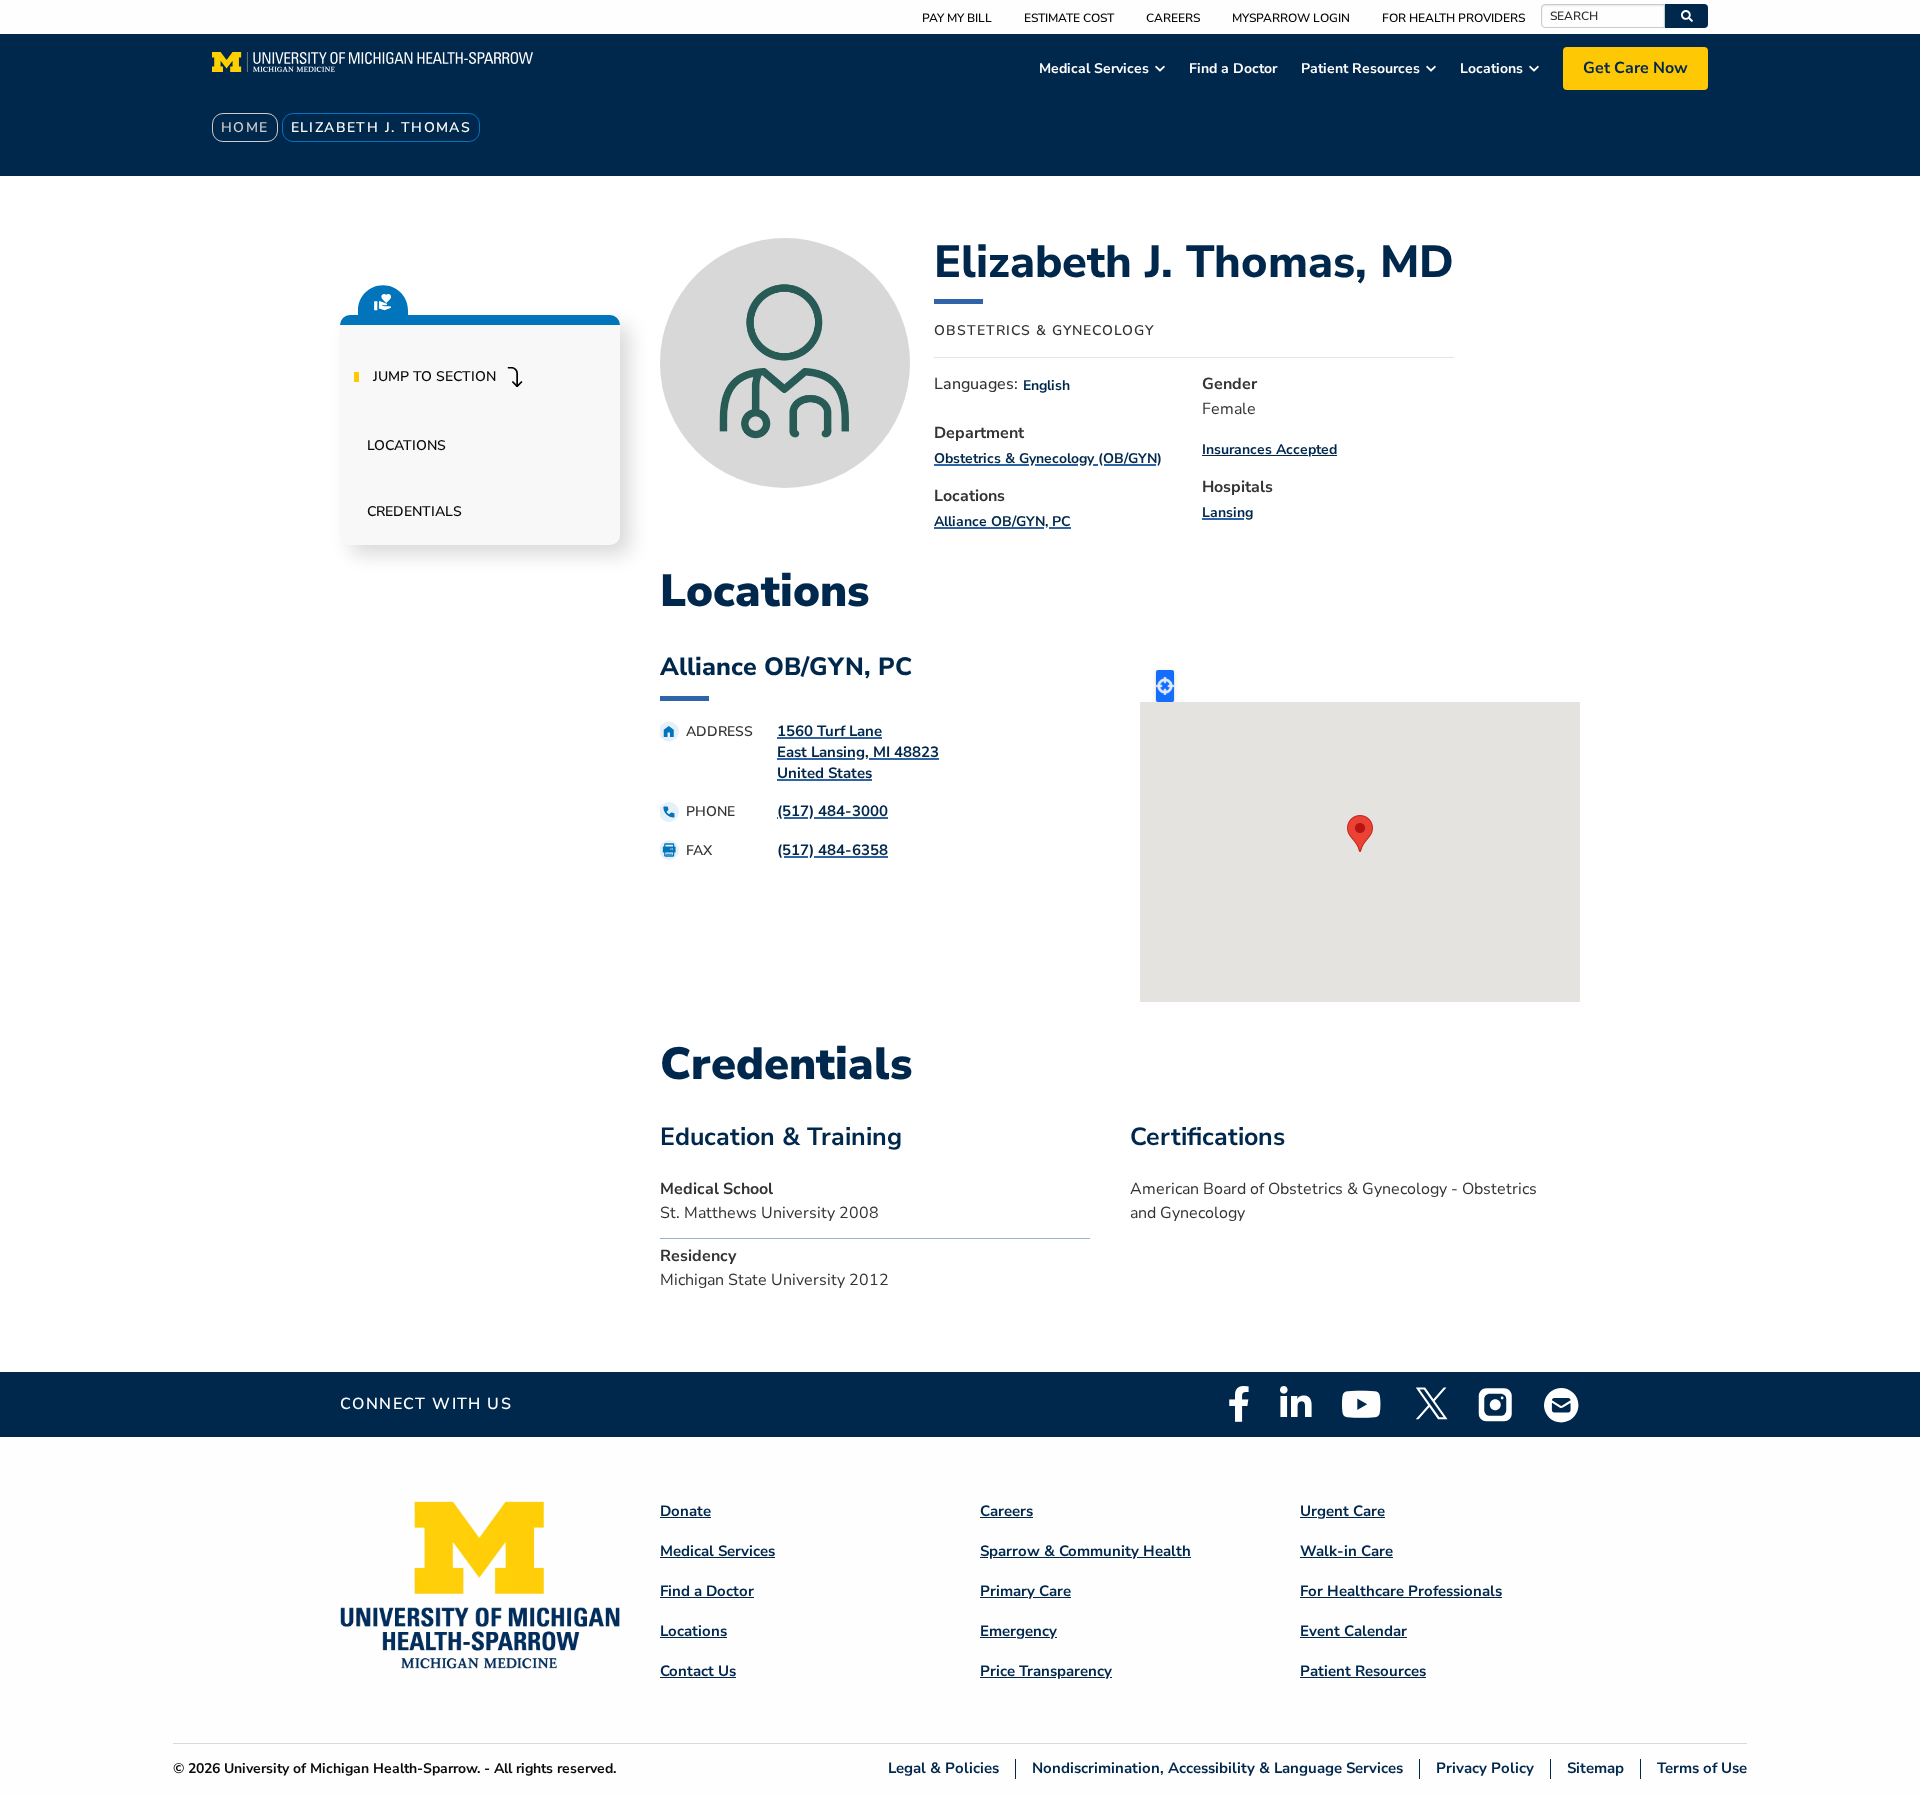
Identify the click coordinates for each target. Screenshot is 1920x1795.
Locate (1165, 686)
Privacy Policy (1485, 1768)
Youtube (1361, 1404)
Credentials (414, 511)
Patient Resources (1363, 1671)
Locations (406, 445)
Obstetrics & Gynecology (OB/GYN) (1048, 458)
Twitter (1430, 1404)
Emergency (1018, 1631)
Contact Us (698, 1671)
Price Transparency (1046, 1671)
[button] (1686, 16)
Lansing (1227, 512)
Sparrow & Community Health (1085, 1551)
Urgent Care (1342, 1511)
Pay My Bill (957, 18)
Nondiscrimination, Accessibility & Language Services (1217, 1768)
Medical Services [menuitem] (1094, 68)
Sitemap (1595, 1768)
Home (245, 127)
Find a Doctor (707, 1591)
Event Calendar (1353, 1631)
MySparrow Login (1291, 18)
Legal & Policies (943, 1768)
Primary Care (1025, 1591)
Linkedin (1295, 1404)
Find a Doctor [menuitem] (1233, 68)
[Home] (372, 68)
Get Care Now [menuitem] (1635, 68)
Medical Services (717, 1551)
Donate (685, 1511)
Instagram (1496, 1404)
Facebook (1239, 1404)
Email (1562, 1404)
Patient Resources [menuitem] (1360, 68)
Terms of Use (1702, 1768)
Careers (1173, 18)
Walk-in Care (1346, 1551)
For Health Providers (1453, 18)
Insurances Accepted (1269, 449)
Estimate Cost (1069, 18)
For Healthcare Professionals (1401, 1591)
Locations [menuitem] (1491, 68)
